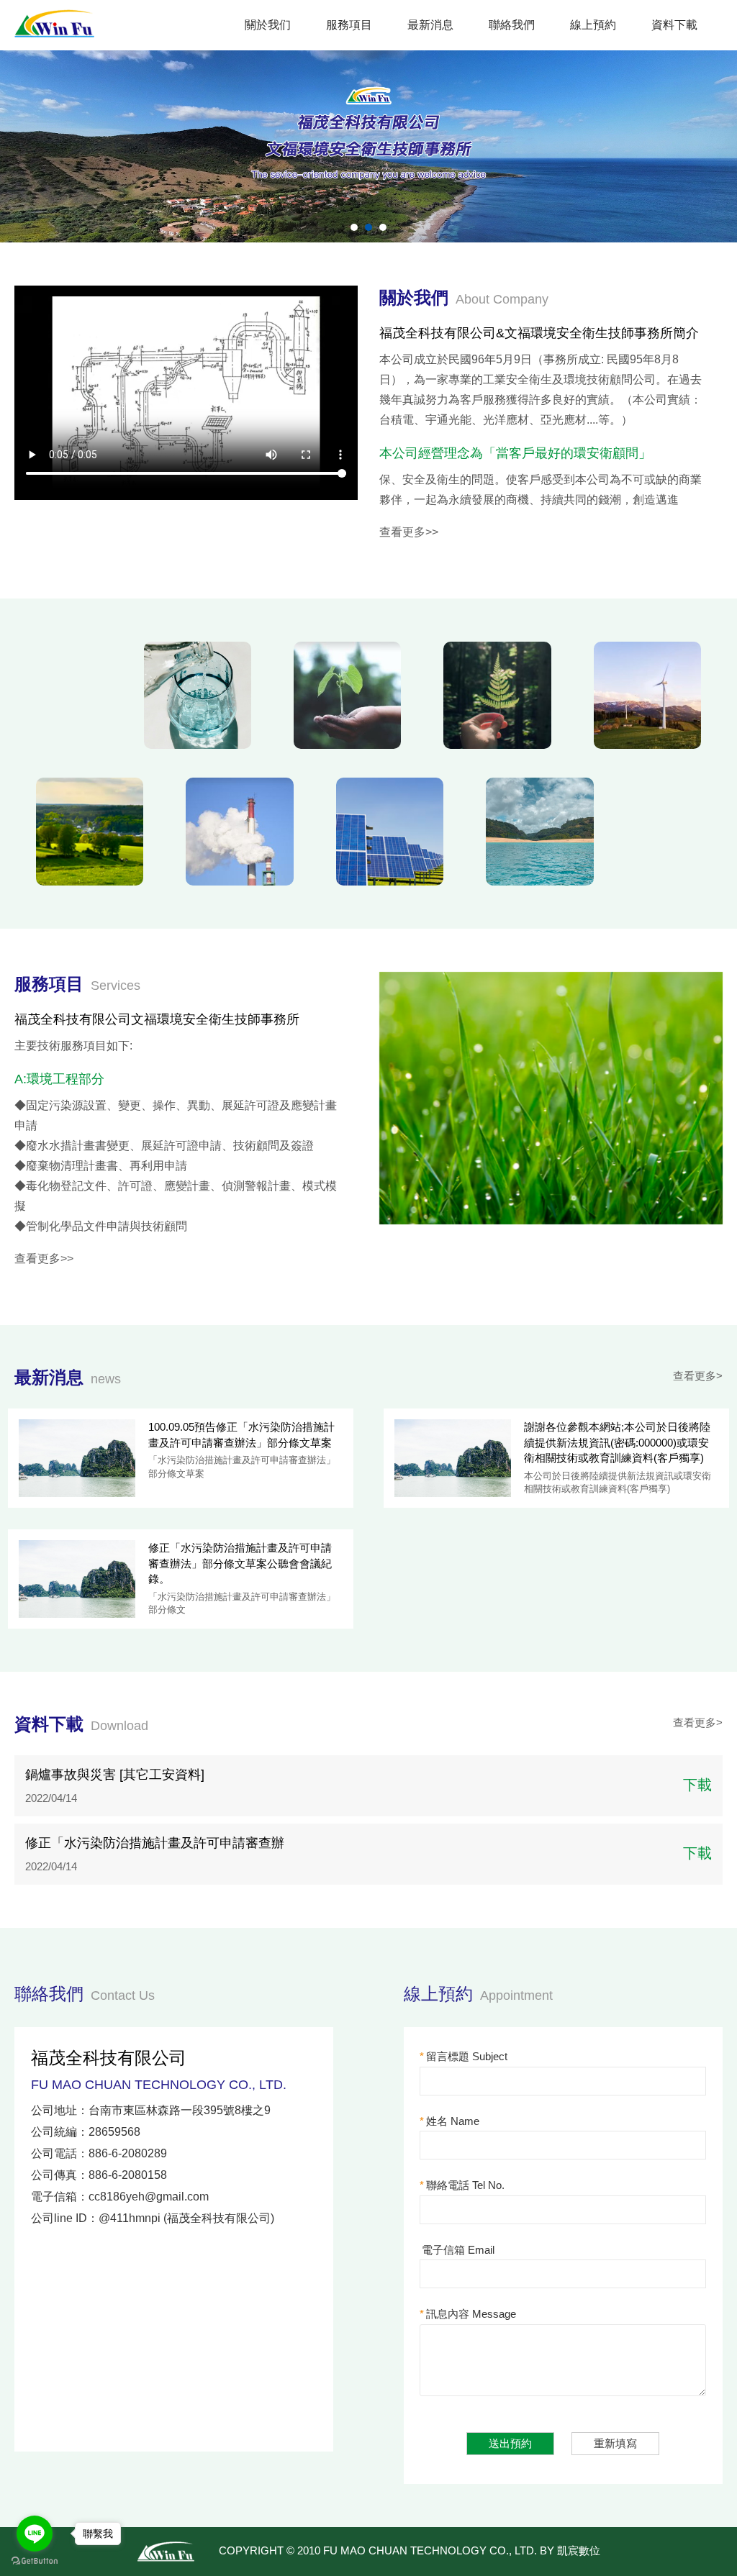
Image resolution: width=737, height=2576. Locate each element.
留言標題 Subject (464, 2056)
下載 (697, 1785)
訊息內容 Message (468, 2314)
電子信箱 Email (458, 2250)
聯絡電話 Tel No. (462, 2185)
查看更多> (698, 1376)
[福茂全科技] (55, 21)
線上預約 (593, 25)
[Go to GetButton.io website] (35, 2561)
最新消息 (430, 25)
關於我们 (268, 25)
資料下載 (674, 25)
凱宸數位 (579, 2550)
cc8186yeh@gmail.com (149, 2197)
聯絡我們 (512, 25)
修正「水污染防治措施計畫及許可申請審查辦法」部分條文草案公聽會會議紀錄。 (240, 1563)
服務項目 (349, 25)
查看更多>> (409, 532)
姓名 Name (449, 2121)
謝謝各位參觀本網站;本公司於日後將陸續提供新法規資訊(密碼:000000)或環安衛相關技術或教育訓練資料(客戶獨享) (617, 1442)
